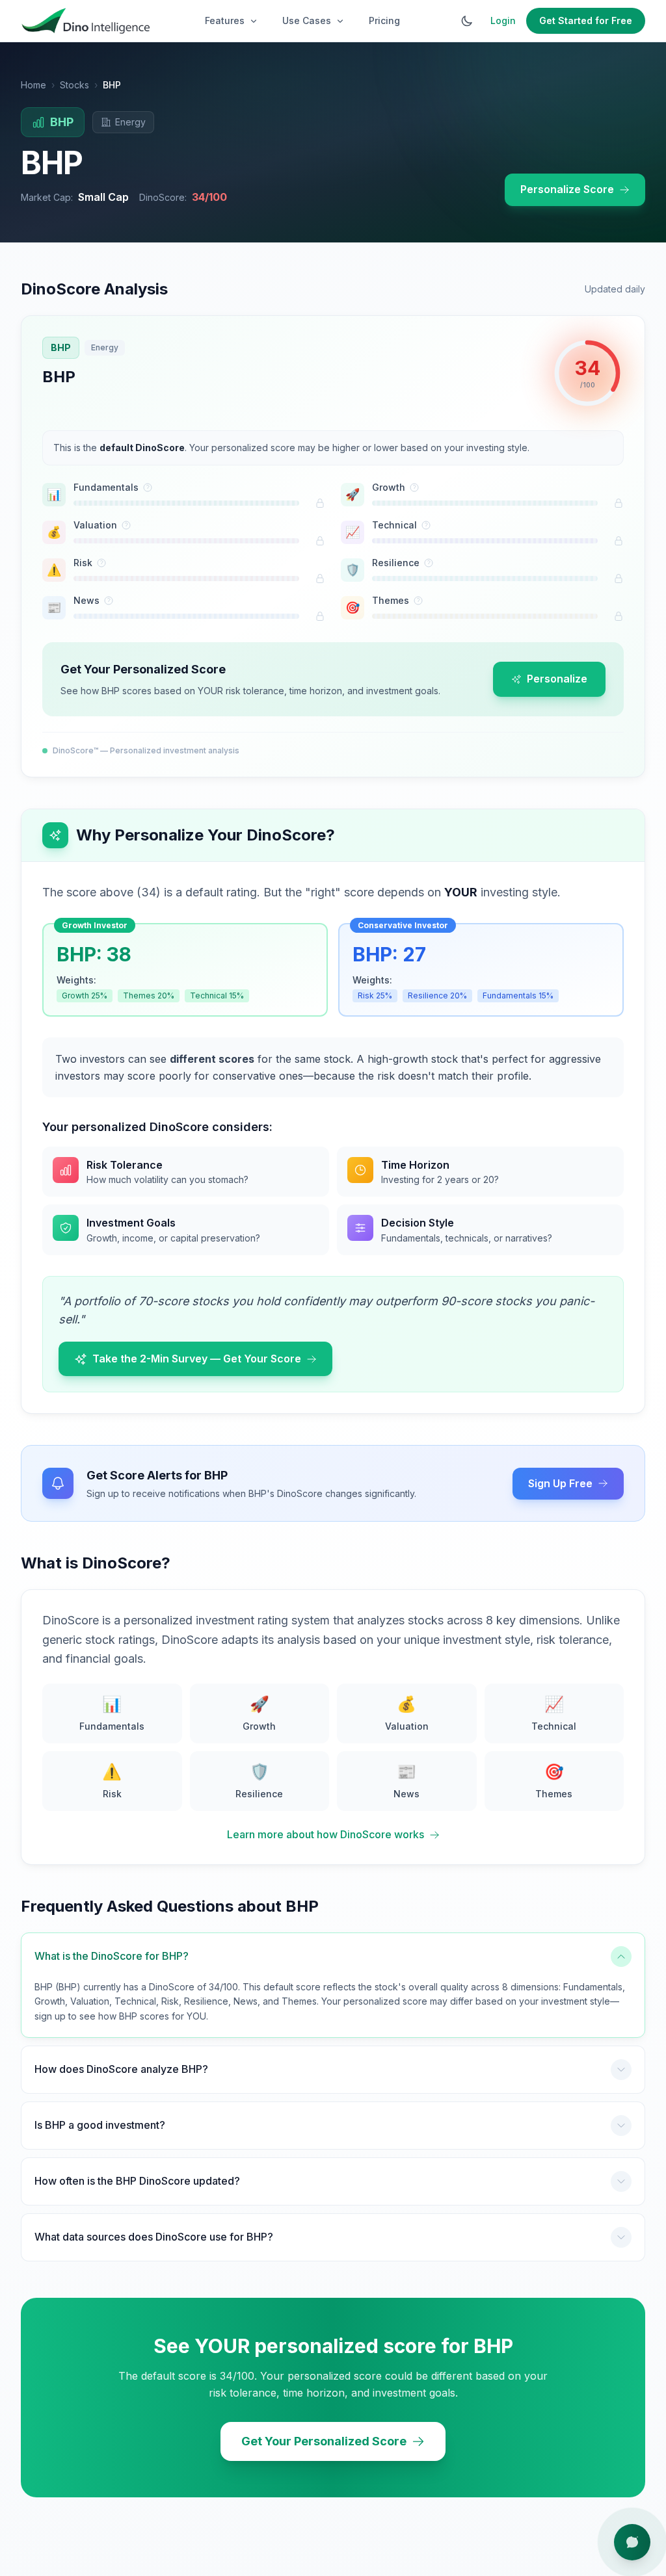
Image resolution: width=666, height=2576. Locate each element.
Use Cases (307, 20)
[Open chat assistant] (632, 2542)
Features (225, 20)
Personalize (557, 679)
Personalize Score (567, 189)
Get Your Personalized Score (324, 2441)
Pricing (384, 20)
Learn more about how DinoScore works (326, 1834)
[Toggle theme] (467, 21)
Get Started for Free (586, 20)
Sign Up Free (560, 1483)
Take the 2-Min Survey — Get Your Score (197, 1359)
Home (33, 85)
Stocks (74, 85)
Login (503, 20)
